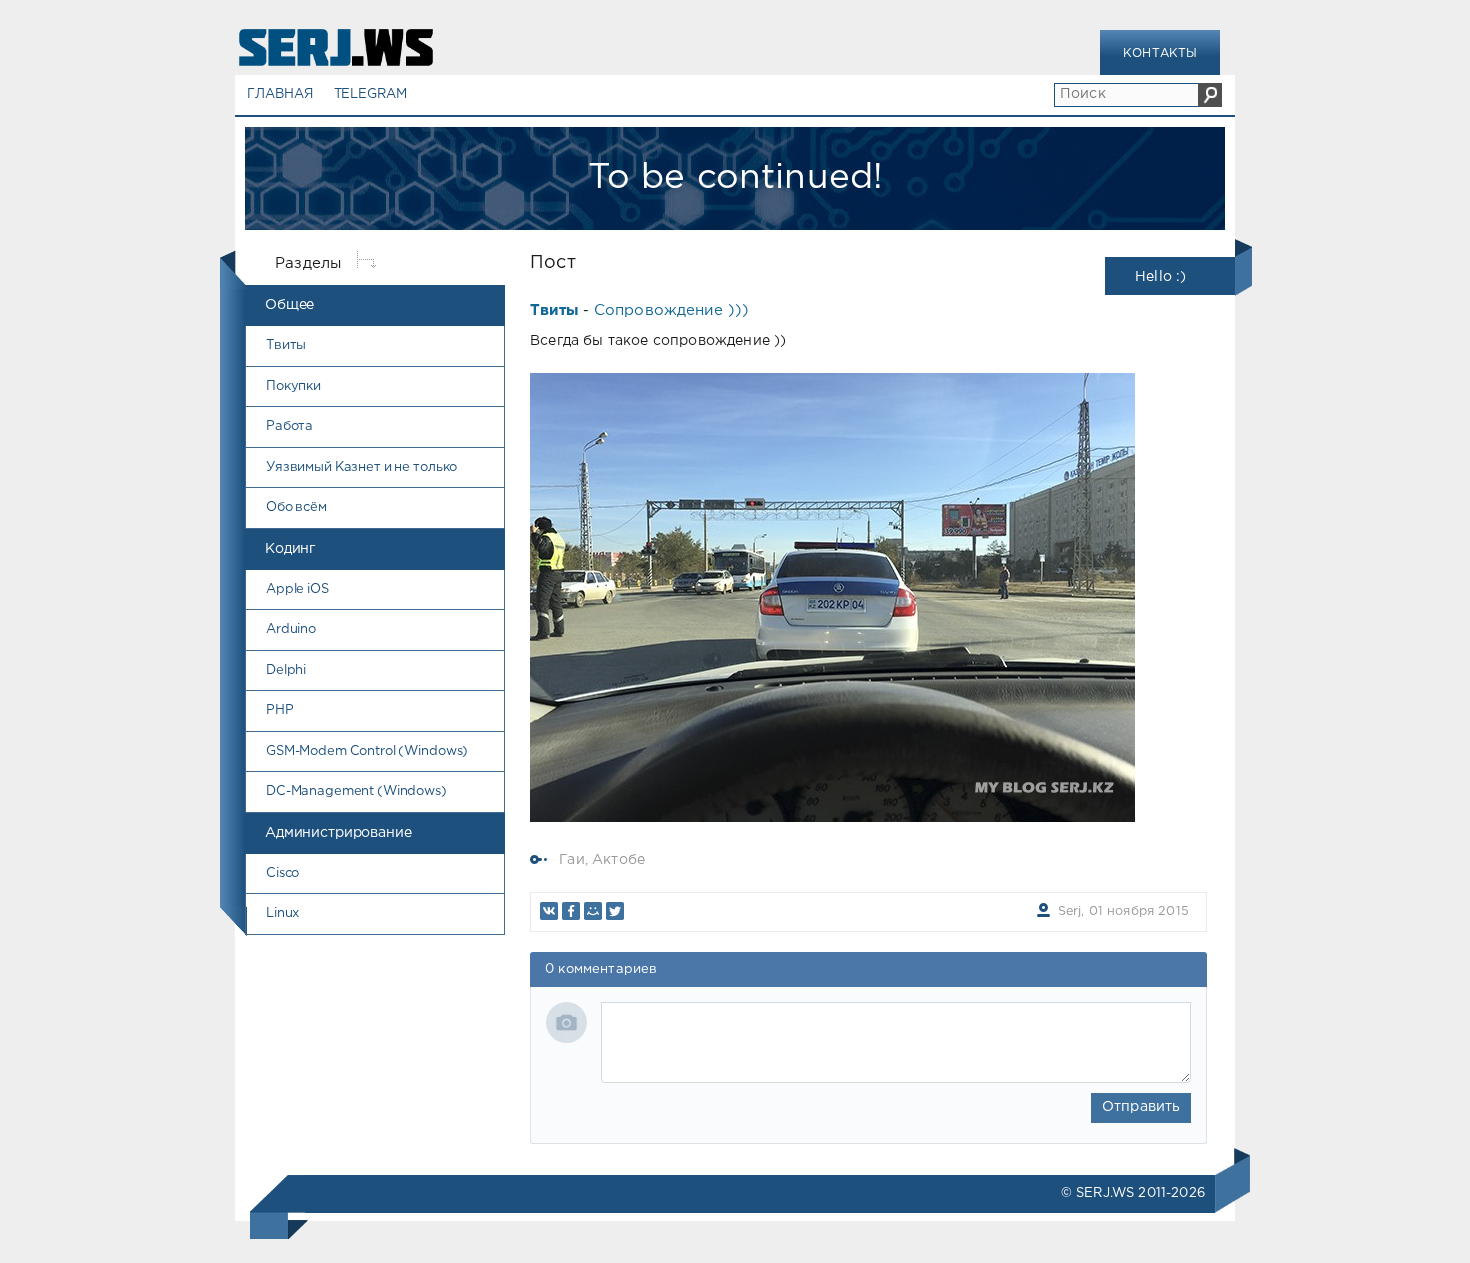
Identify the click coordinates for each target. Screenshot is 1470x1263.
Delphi (286, 670)
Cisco (282, 873)
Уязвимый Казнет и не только (361, 467)
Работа (289, 426)
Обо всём (296, 507)
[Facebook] (571, 911)
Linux (282, 913)
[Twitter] (615, 911)
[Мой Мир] (593, 911)
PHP (280, 710)
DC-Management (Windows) (356, 791)
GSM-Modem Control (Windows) (367, 751)
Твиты (286, 345)
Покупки (293, 386)
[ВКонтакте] (549, 911)
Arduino (291, 629)
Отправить (1141, 1107)
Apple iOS (297, 589)
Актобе (618, 860)
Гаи (572, 860)
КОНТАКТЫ (1160, 53)
